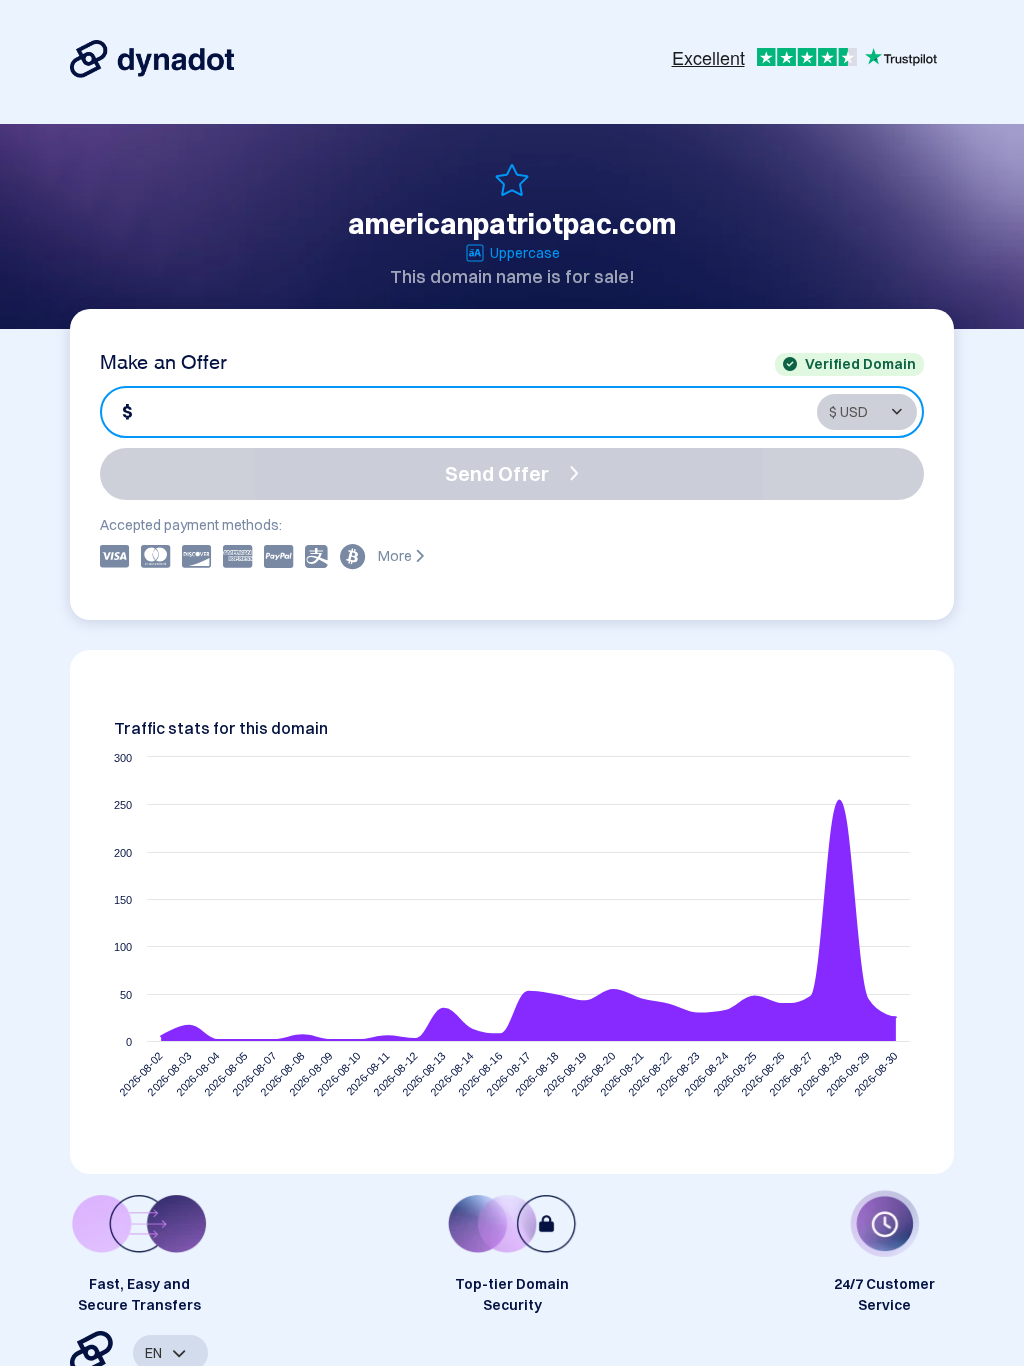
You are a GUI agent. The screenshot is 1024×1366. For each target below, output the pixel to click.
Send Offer (497, 473)
